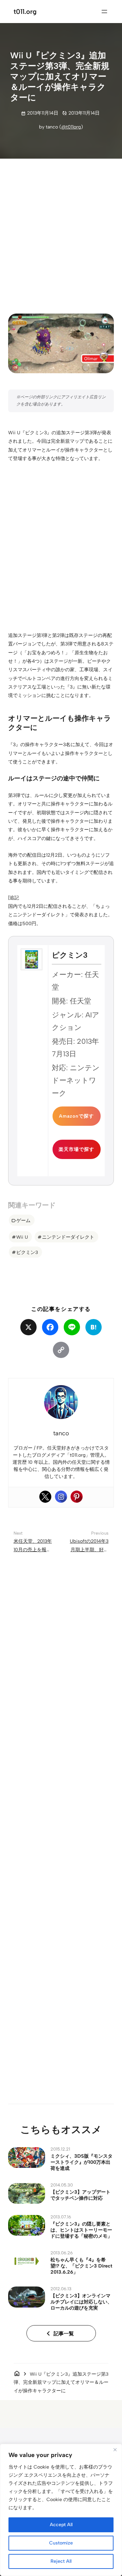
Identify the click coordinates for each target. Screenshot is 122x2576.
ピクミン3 (27, 1252)
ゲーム (23, 1220)
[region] (61, 2510)
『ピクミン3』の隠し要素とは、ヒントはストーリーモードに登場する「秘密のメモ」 (81, 2230)
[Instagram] (61, 1497)
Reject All (61, 2561)
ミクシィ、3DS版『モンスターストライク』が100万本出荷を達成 (82, 2162)
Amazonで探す (76, 1116)
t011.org (25, 12)
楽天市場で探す (76, 1149)
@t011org (71, 127)
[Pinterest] (77, 1497)
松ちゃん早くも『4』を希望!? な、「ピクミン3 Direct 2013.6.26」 (81, 2266)
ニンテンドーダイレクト (68, 1237)
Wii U (22, 1237)
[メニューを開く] (104, 12)
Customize (61, 2543)
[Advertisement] (61, 231)
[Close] (115, 2450)
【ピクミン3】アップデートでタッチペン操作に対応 (80, 2195)
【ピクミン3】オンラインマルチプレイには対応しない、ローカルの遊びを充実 (81, 2302)
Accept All (61, 2525)
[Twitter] (45, 1497)
